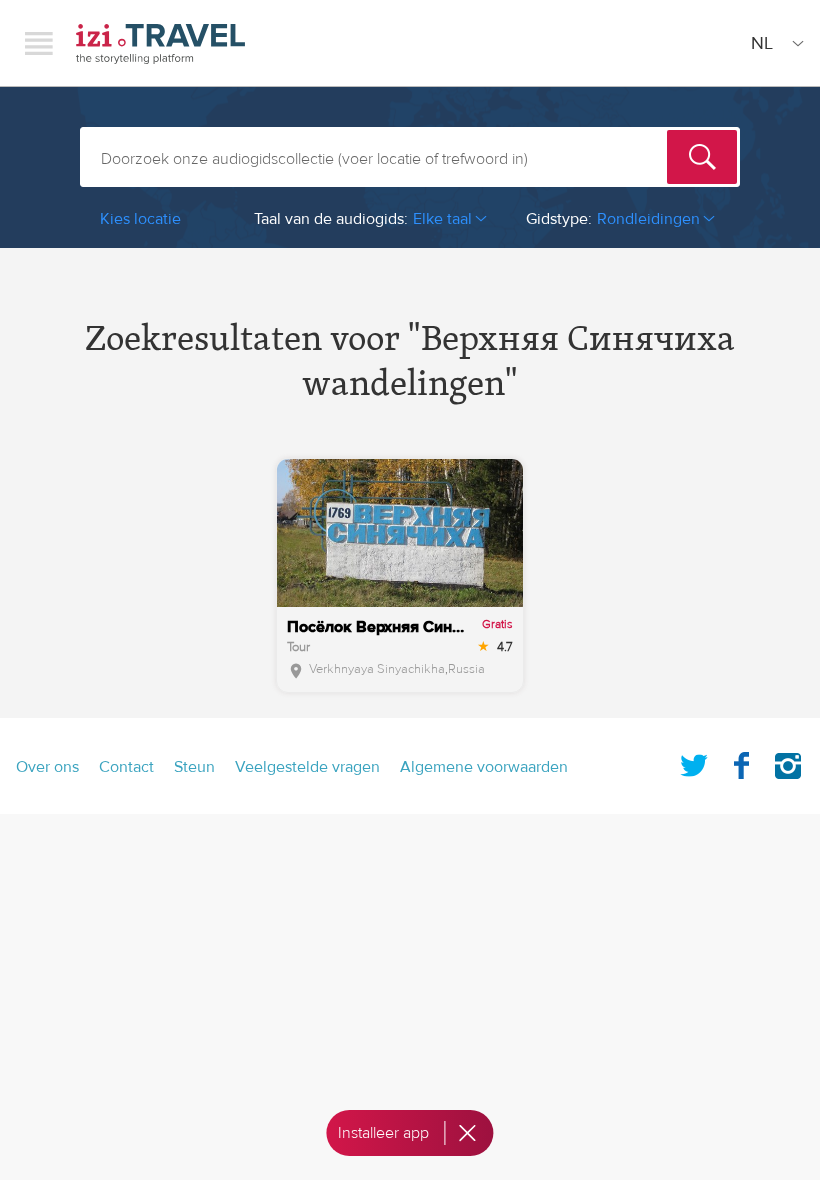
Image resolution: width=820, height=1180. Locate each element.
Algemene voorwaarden (484, 767)
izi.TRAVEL (160, 43)
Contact (126, 767)
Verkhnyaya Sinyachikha (377, 669)
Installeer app (383, 1133)
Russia (466, 669)
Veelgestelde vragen (307, 767)
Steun (194, 767)
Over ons (47, 767)
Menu (39, 43)
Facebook (741, 762)
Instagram (788, 762)
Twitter (694, 762)
